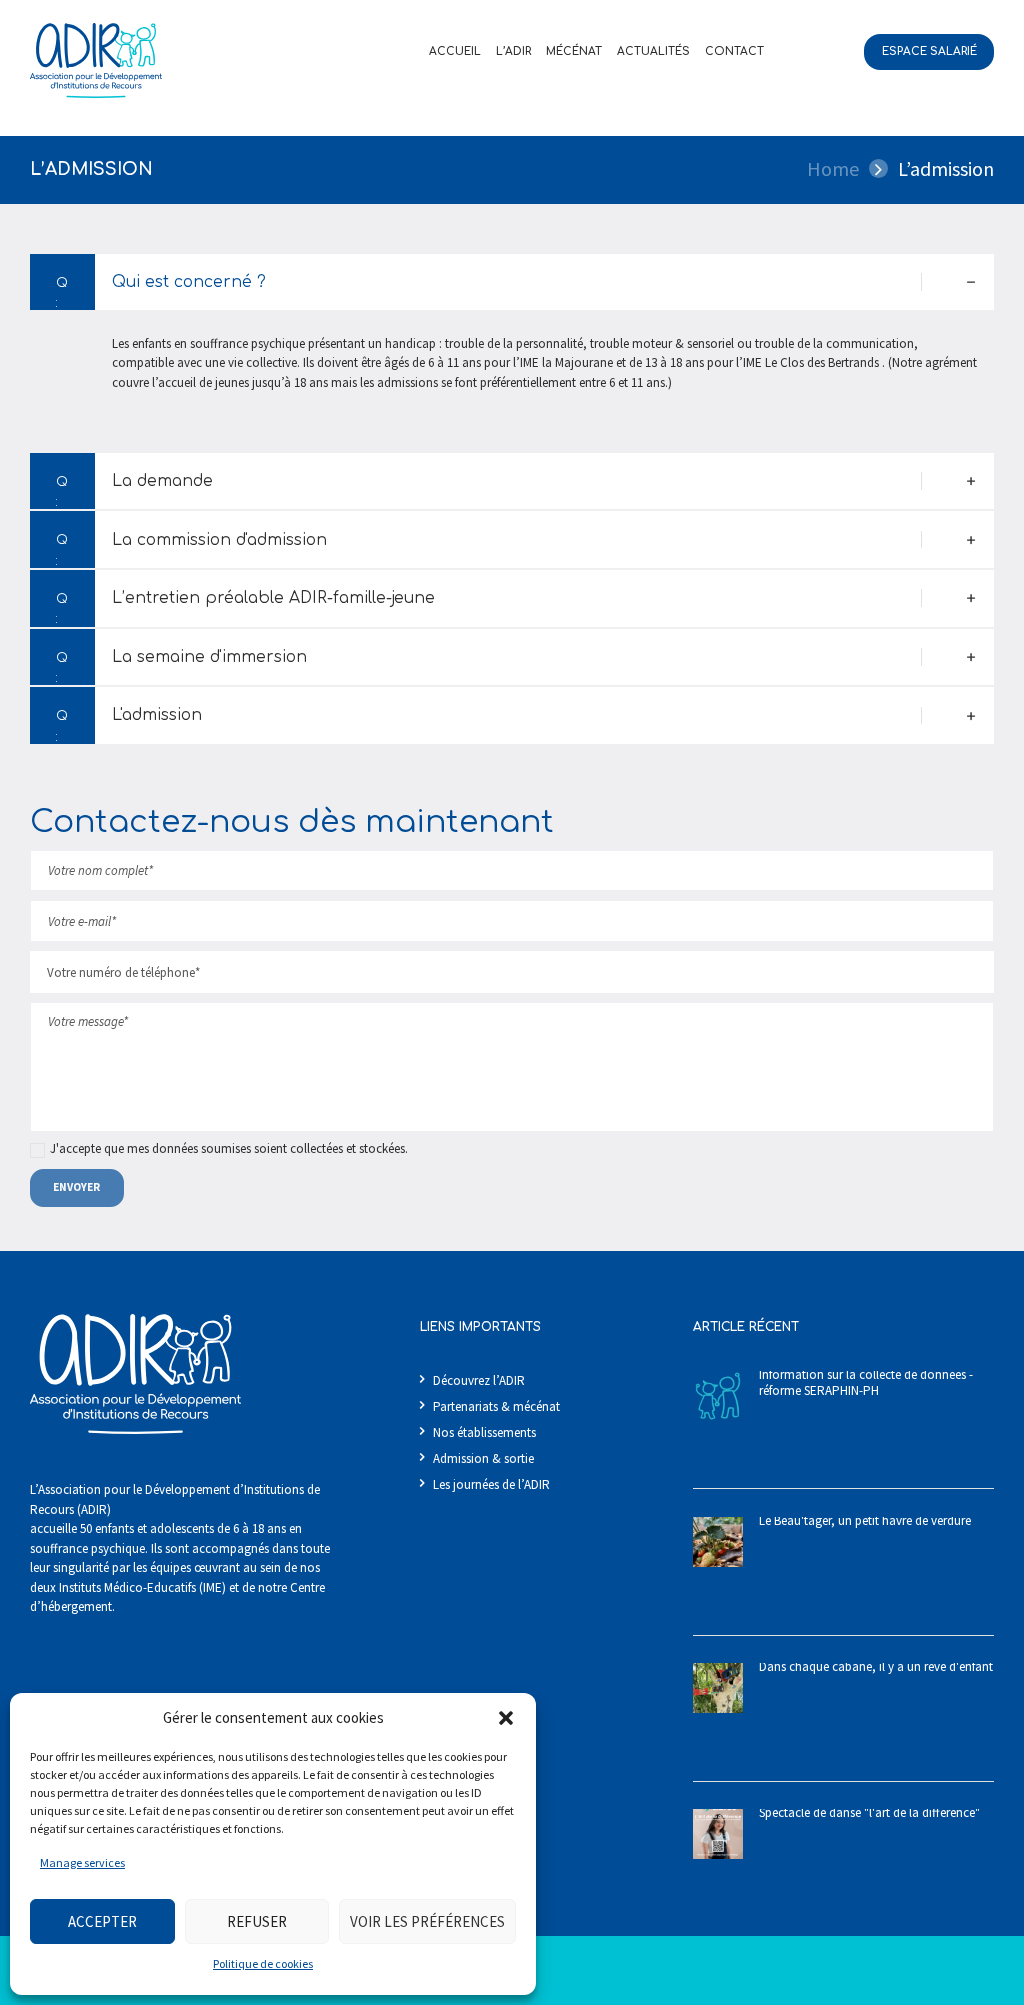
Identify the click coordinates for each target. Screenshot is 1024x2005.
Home (833, 168)
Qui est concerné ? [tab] (189, 282)
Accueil (455, 51)
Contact (734, 51)
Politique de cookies (263, 1963)
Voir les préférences (427, 1921)
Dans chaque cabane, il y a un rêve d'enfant (876, 1666)
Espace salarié (929, 51)
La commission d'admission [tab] (219, 540)
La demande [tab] (162, 481)
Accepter (102, 1921)
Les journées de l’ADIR (491, 1484)
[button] (506, 1718)
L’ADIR (513, 51)
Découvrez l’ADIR (479, 1380)
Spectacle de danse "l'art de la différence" (869, 1812)
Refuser (257, 1921)
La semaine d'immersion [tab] (209, 657)
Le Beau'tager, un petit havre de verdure (865, 1520)
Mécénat (574, 51)
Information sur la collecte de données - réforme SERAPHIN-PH (866, 1383)
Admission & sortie (483, 1458)
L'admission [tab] (157, 715)
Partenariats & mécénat (496, 1406)
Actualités (653, 51)
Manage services (82, 1862)
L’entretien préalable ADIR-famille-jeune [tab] (273, 598)
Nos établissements (484, 1432)
